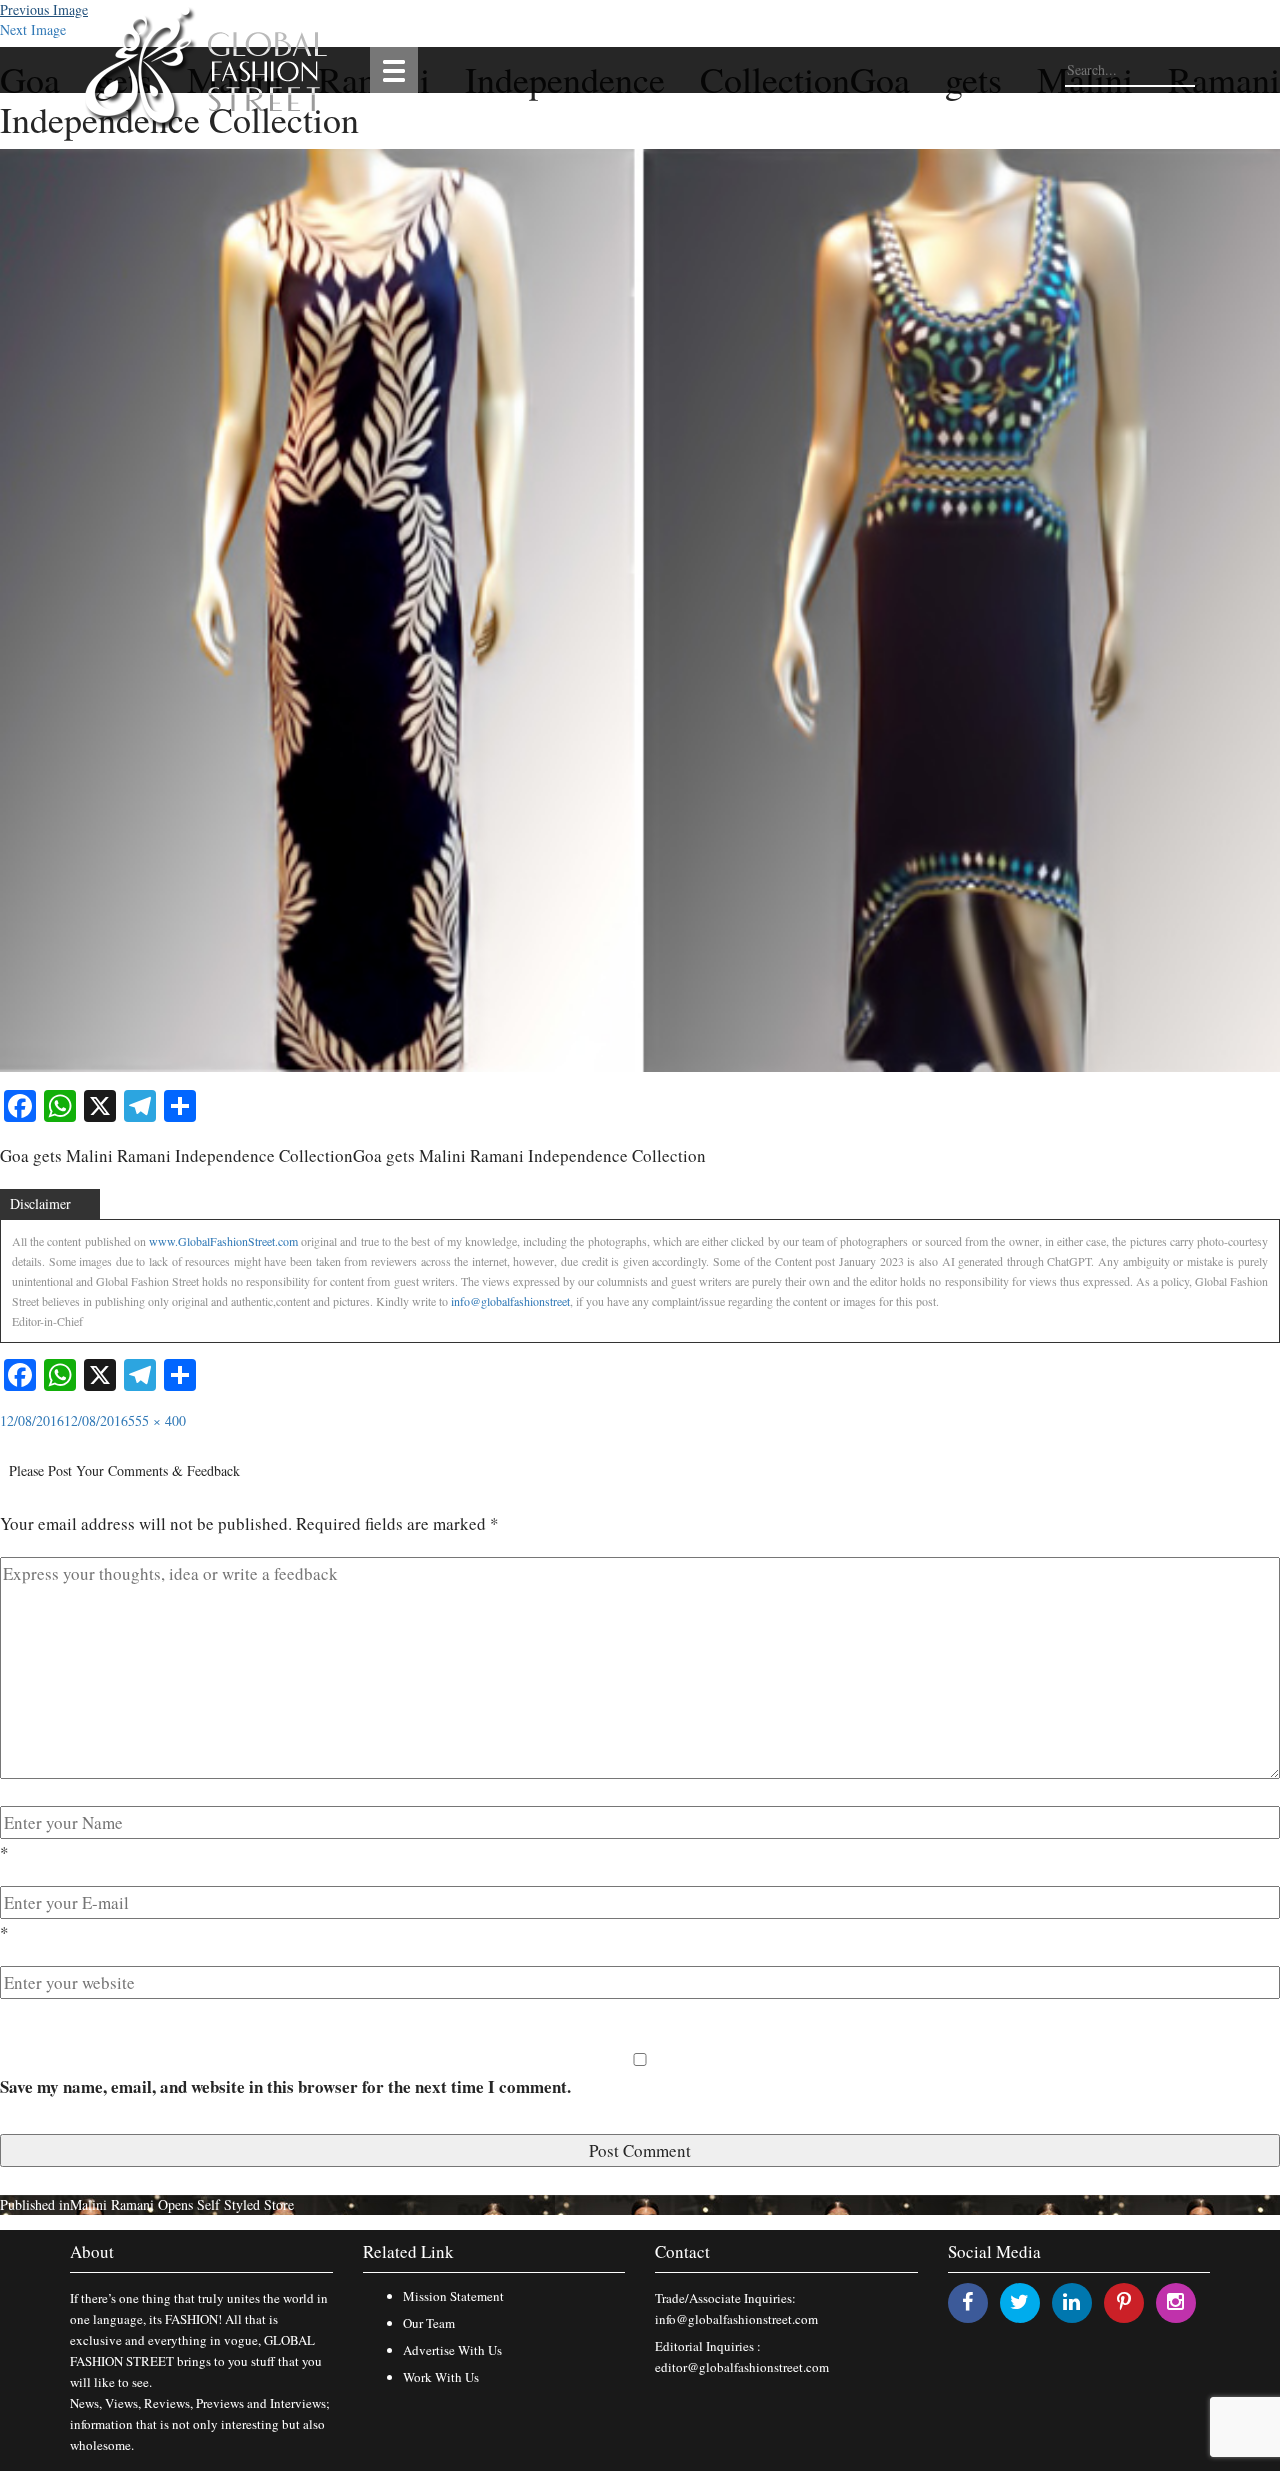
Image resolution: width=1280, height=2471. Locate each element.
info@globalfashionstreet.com (736, 2319)
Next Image (33, 29)
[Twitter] (1019, 2301)
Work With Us (441, 2377)
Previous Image (44, 9)
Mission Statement (453, 2296)
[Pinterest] (1124, 2301)
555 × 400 (157, 1420)
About (92, 2251)
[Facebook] (967, 2301)
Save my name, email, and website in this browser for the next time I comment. (285, 2086)
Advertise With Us (452, 2350)
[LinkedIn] (1071, 2301)
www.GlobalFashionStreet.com (223, 1241)
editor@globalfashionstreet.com (742, 2367)
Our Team (429, 2323)
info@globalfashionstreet (510, 1301)
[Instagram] (1175, 2301)
